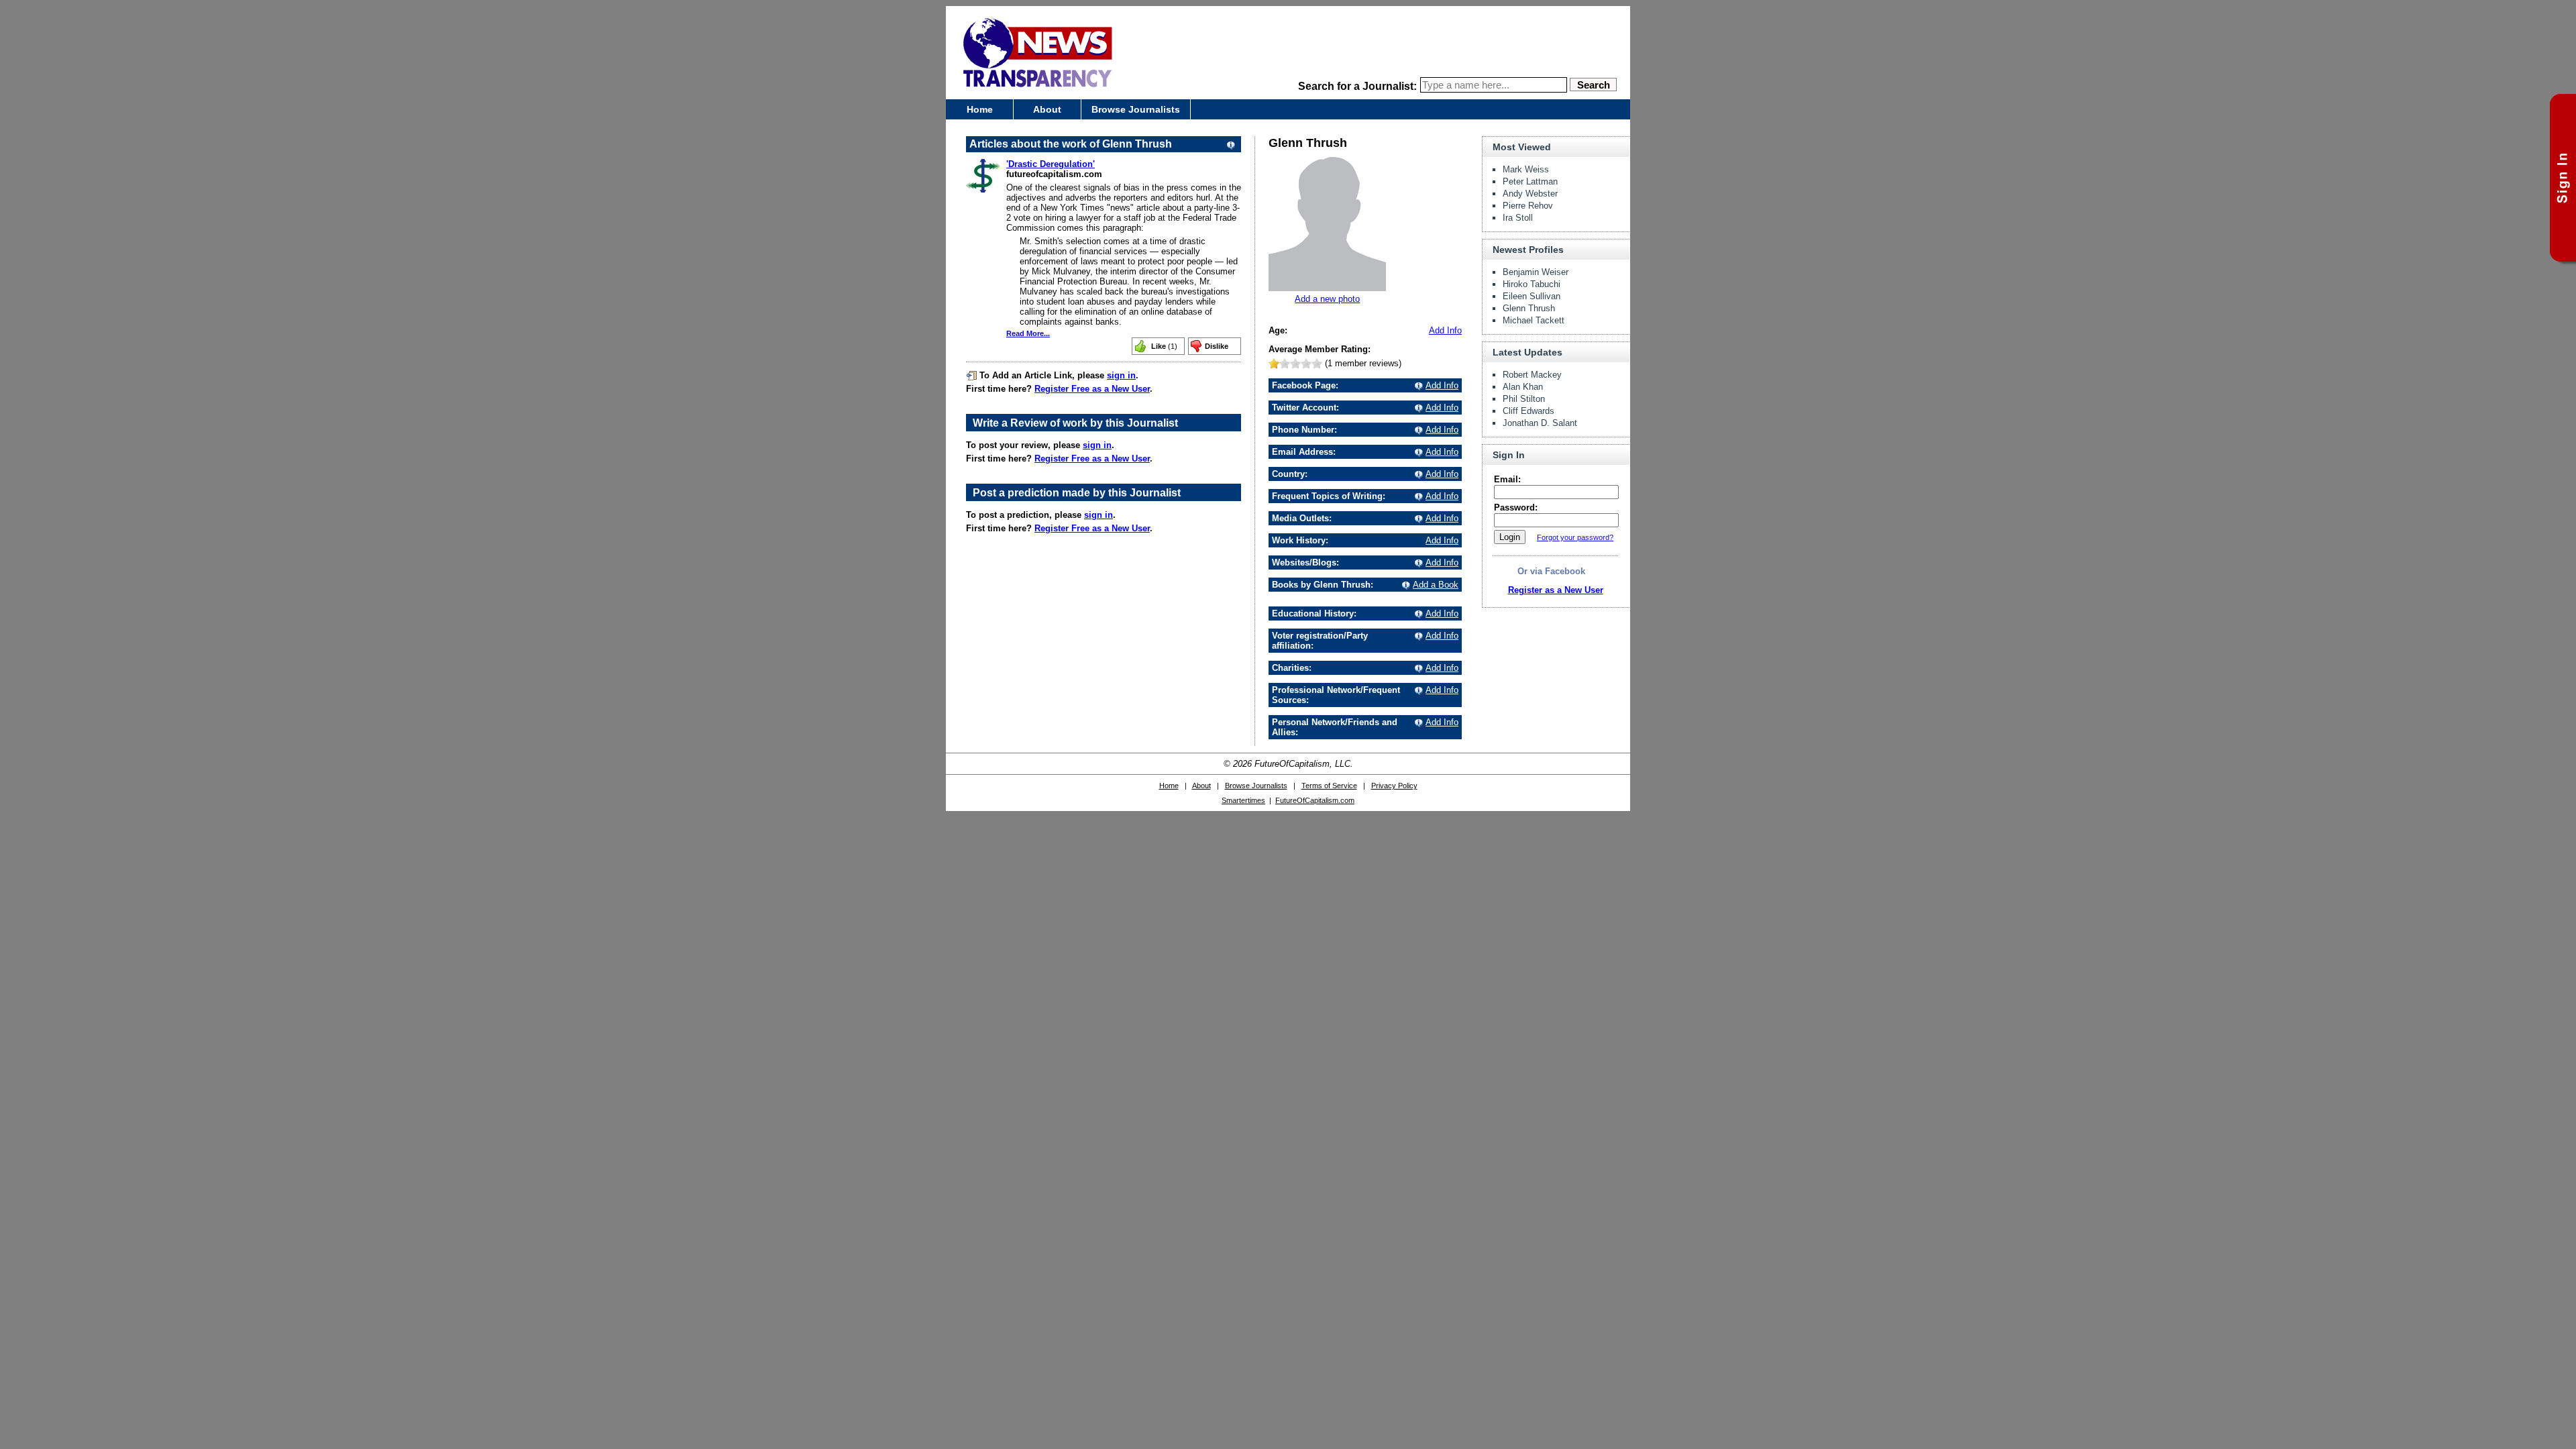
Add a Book (1436, 585)
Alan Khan (1523, 387)
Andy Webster (1530, 194)
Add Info (1445, 330)
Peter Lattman (1530, 181)
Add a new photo (1327, 299)
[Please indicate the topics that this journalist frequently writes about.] (1417, 496)
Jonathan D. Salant (1540, 423)
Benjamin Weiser (1536, 272)
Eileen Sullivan (1532, 296)
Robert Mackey (1532, 375)
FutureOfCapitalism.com (1315, 800)
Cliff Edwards (1528, 411)
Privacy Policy (1394, 786)
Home (980, 109)
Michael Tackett (1534, 320)
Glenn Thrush (1529, 308)
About (1047, 109)
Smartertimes (1243, 800)
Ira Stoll (1518, 218)
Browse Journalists (1136, 109)
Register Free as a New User (1092, 389)
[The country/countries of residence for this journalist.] (1417, 474)
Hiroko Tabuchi (1532, 284)
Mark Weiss (1526, 169)
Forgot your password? (1575, 537)
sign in (1121, 375)
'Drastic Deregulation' (1051, 164)
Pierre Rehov (1528, 206)
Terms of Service (1329, 786)
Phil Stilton (1524, 399)
